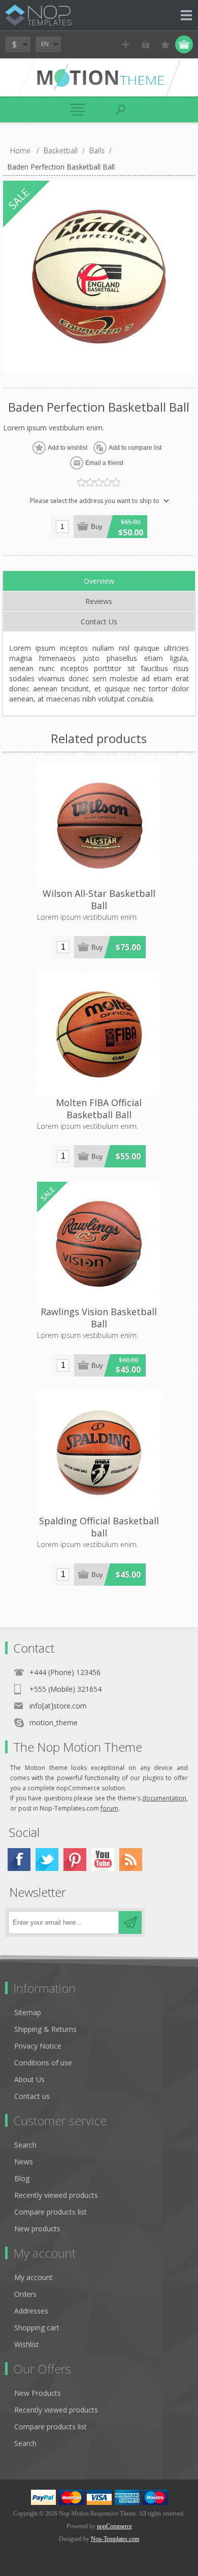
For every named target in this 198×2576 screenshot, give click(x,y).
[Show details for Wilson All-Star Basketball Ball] (99, 825)
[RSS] (131, 1860)
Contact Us (99, 622)
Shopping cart (37, 2328)
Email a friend (104, 463)
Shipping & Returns (45, 2029)
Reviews (99, 601)
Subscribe (130, 1922)
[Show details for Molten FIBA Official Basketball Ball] (99, 1034)
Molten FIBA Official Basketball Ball (99, 1109)
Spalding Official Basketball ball (99, 1527)
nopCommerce (114, 2526)
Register (126, 44)
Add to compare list (135, 448)
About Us (29, 2079)
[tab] (99, 581)
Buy (97, 527)
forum (109, 1808)
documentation (164, 1798)
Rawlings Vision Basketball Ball (99, 1318)
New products (37, 2229)
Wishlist (27, 2344)
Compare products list (51, 2212)
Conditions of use (43, 2063)
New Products (38, 2393)
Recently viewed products (56, 2195)
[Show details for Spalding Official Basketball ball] (99, 1453)
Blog (22, 2178)
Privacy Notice (38, 2046)
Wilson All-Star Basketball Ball (99, 899)
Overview (99, 581)
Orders (25, 2294)
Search (25, 2145)
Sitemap (28, 2012)
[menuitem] (104, 2012)
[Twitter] (47, 1860)
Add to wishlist (68, 448)
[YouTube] (103, 1860)
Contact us (32, 2096)
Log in (145, 44)
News (24, 2162)
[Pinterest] (75, 1860)
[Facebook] (19, 1860)
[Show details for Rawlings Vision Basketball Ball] (99, 1244)
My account (34, 2277)
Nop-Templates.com (115, 2539)
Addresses (31, 2311)
